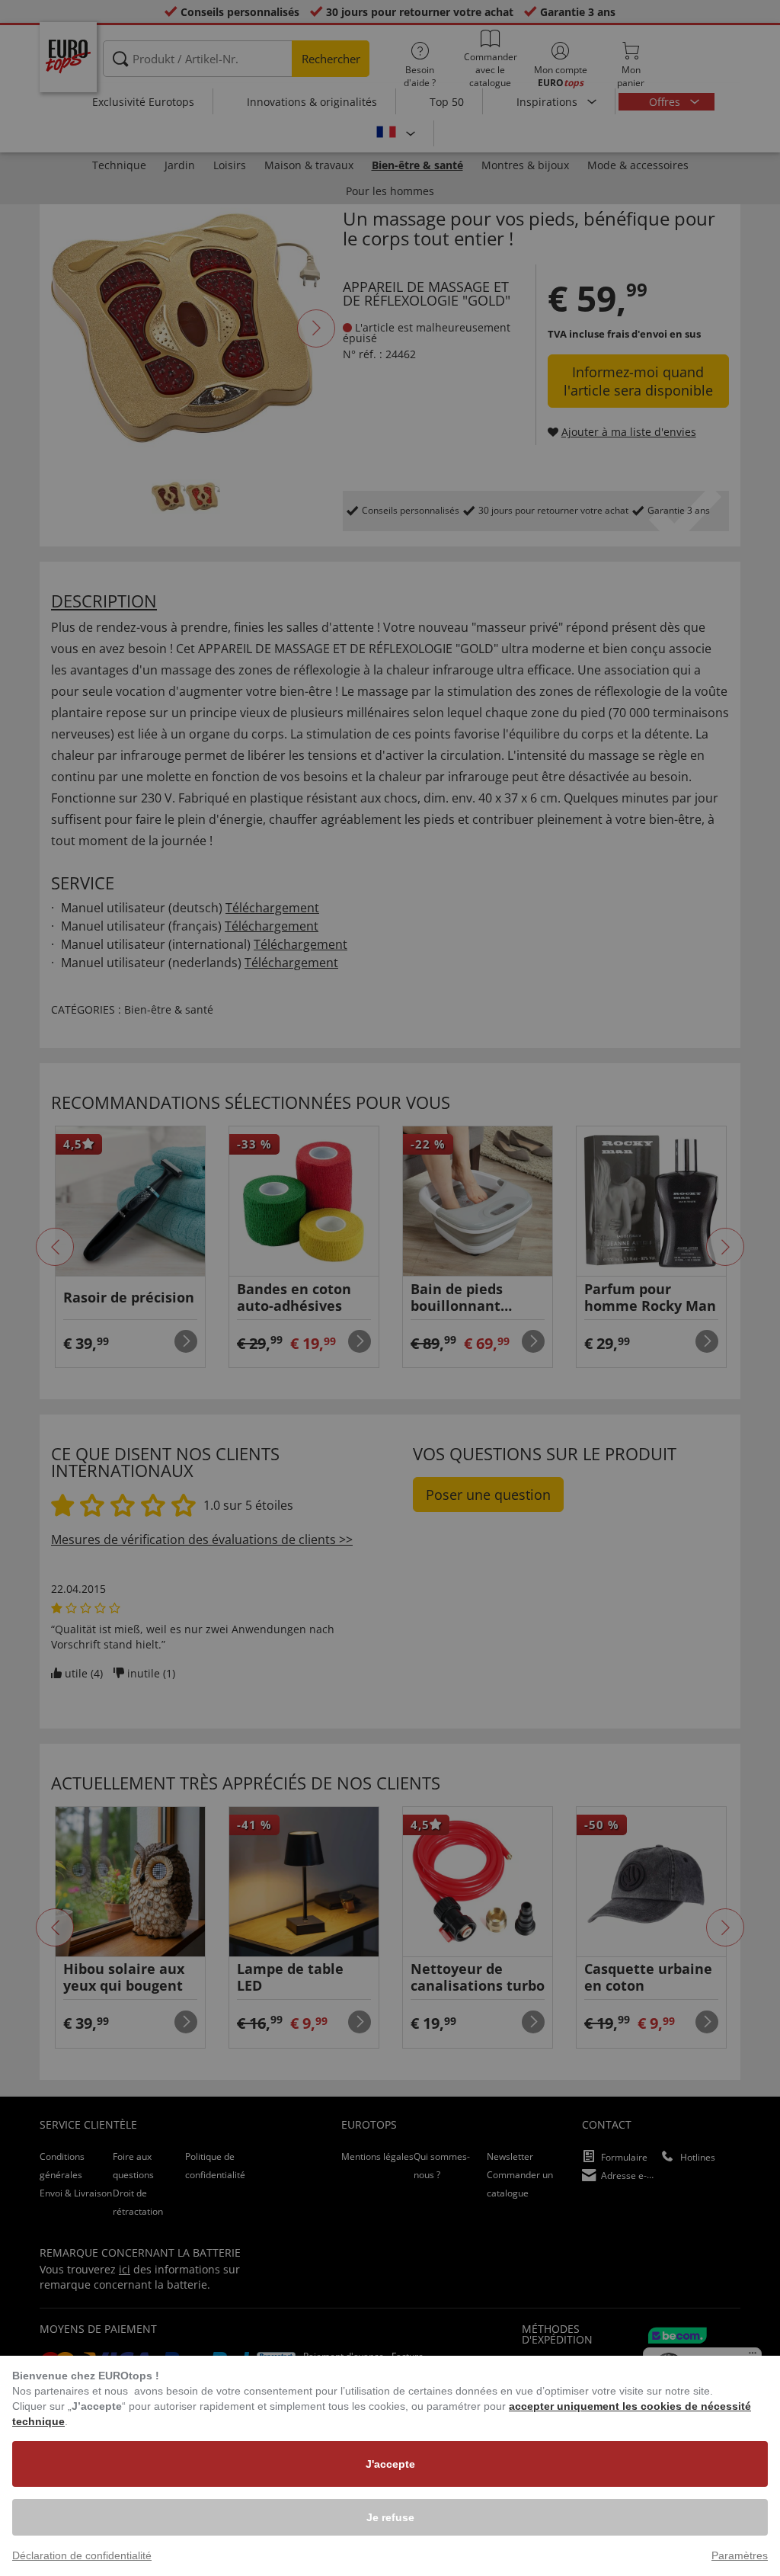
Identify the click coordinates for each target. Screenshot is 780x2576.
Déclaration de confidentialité (82, 2555)
